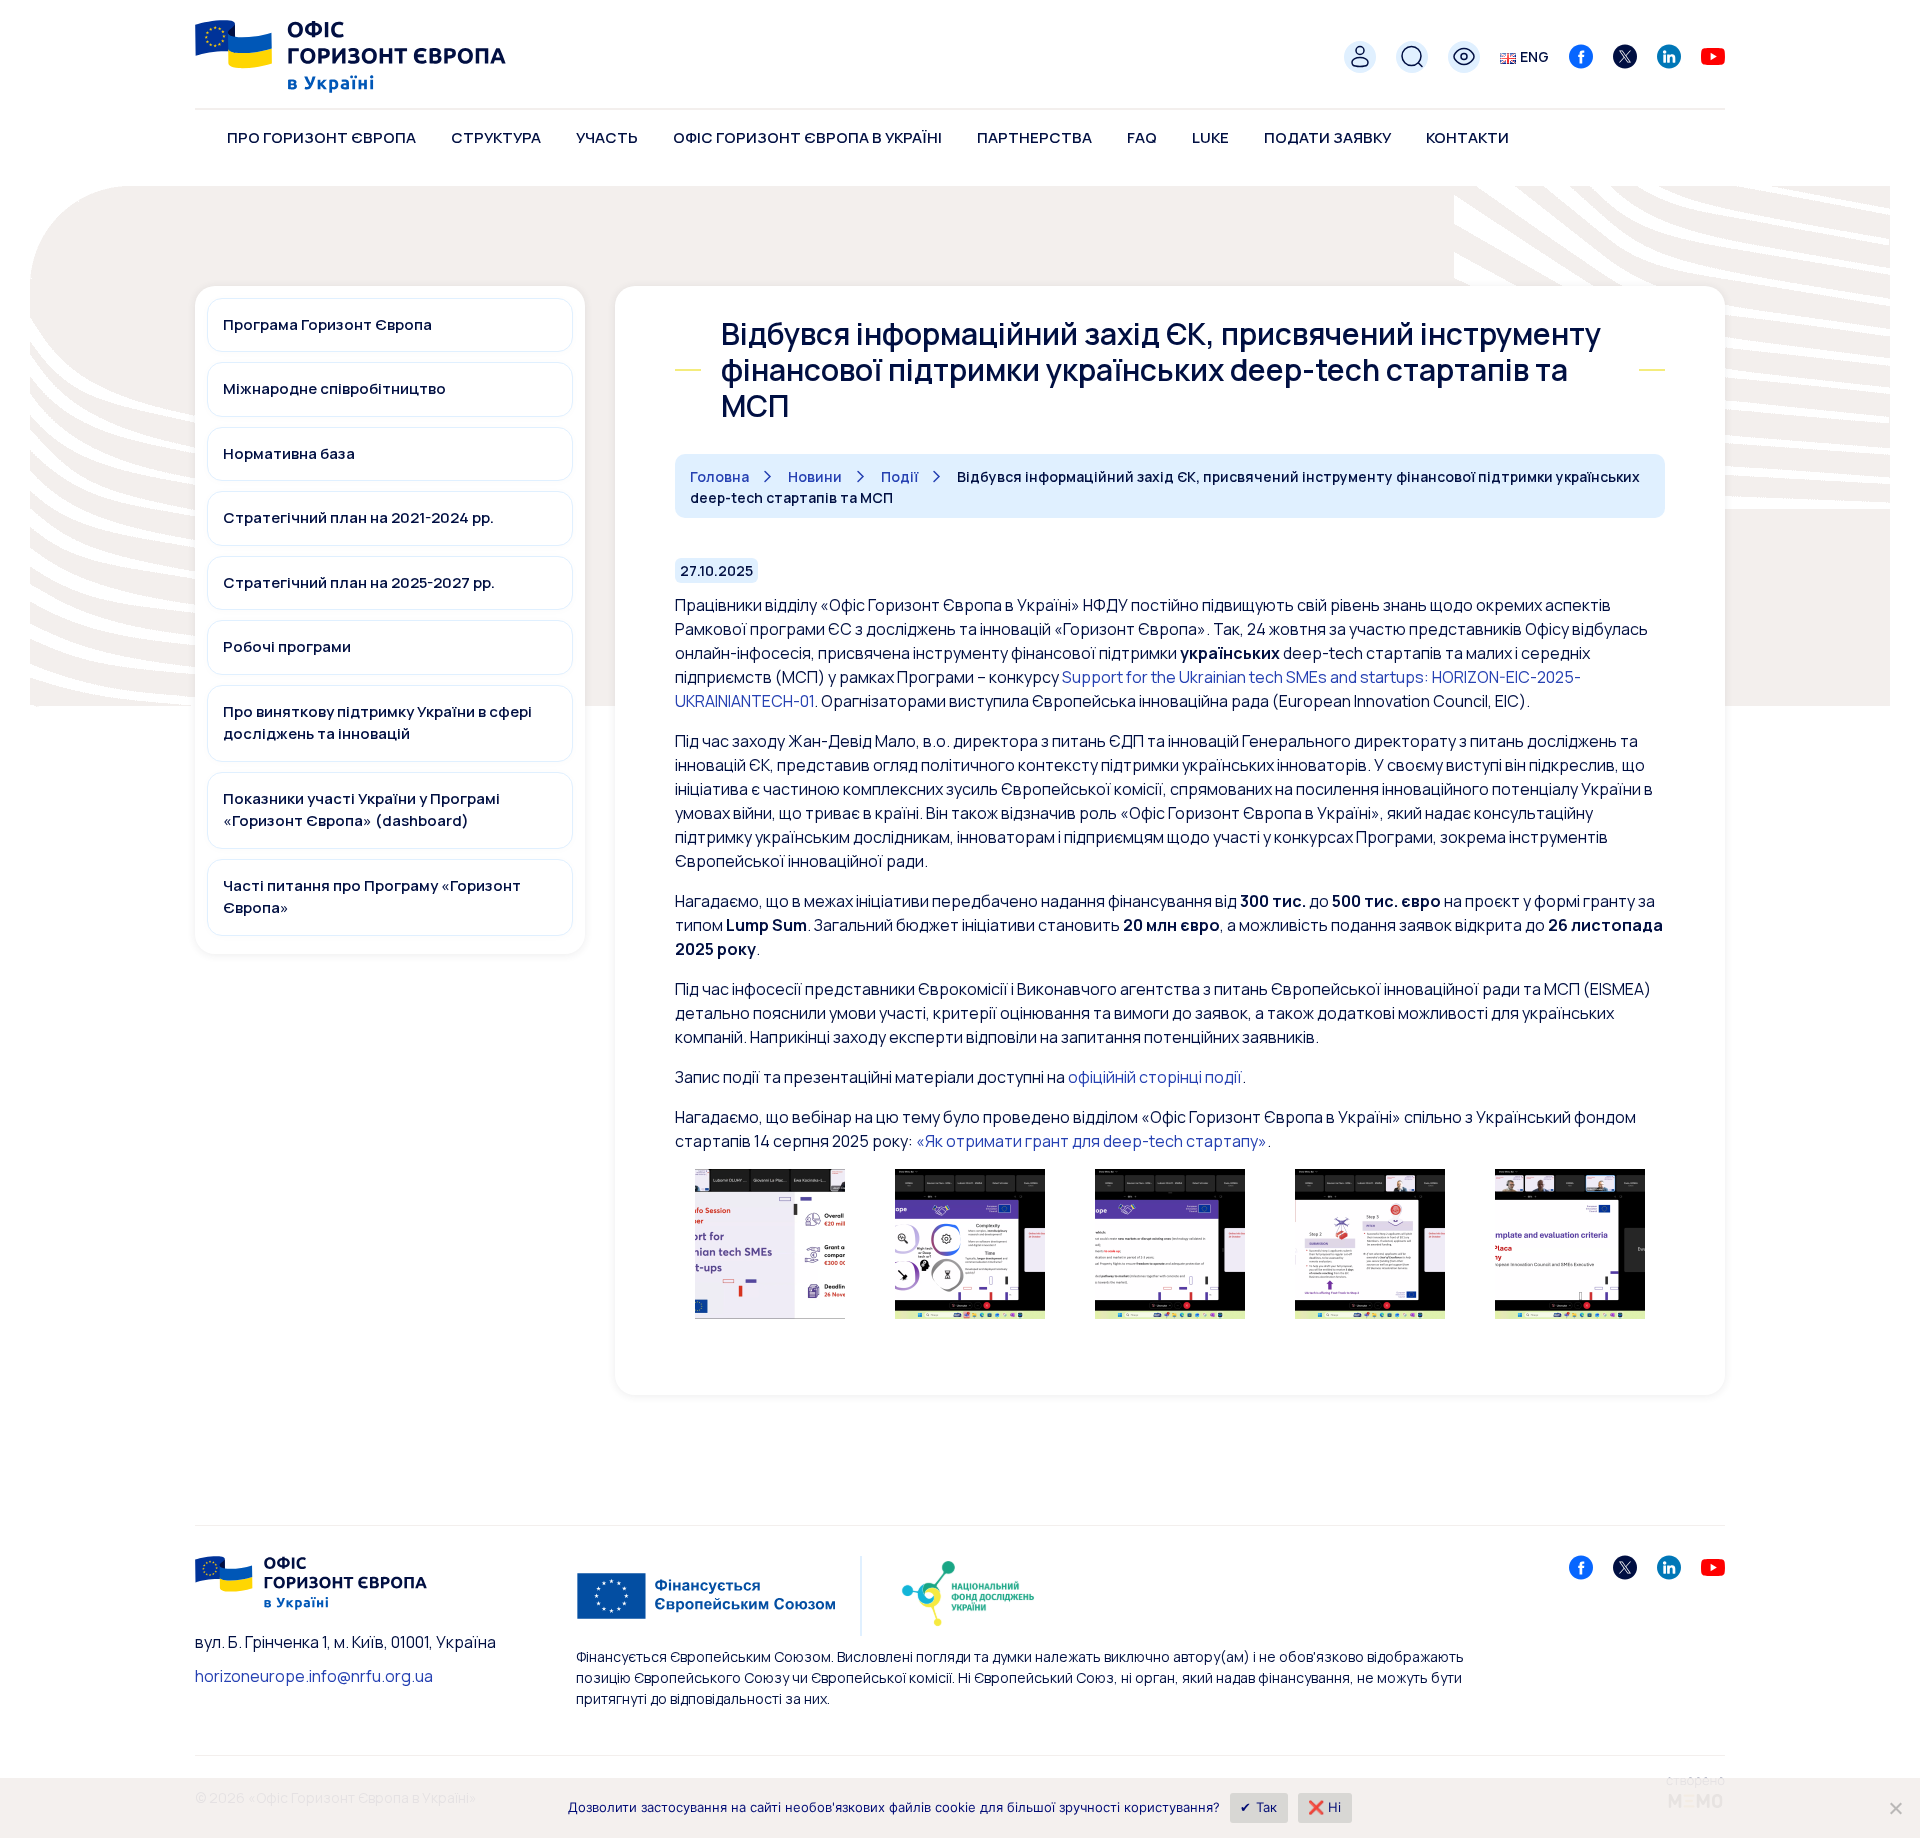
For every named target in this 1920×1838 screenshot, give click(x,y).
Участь (607, 137)
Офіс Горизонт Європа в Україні (807, 137)
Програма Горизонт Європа (327, 324)
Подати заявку (1327, 137)
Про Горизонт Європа (321, 137)
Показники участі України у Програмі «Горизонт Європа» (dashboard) (361, 810)
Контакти (1467, 137)
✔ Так (1258, 1807)
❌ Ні (1325, 1807)
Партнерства (1034, 137)
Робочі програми (287, 646)
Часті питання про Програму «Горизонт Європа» (372, 897)
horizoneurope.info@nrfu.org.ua (314, 1676)
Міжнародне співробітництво (334, 388)
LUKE (1210, 137)
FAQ (1142, 137)
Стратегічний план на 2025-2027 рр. (359, 582)
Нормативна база (289, 453)
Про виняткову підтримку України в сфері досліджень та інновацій (377, 723)
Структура (496, 137)
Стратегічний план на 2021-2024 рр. (358, 517)
